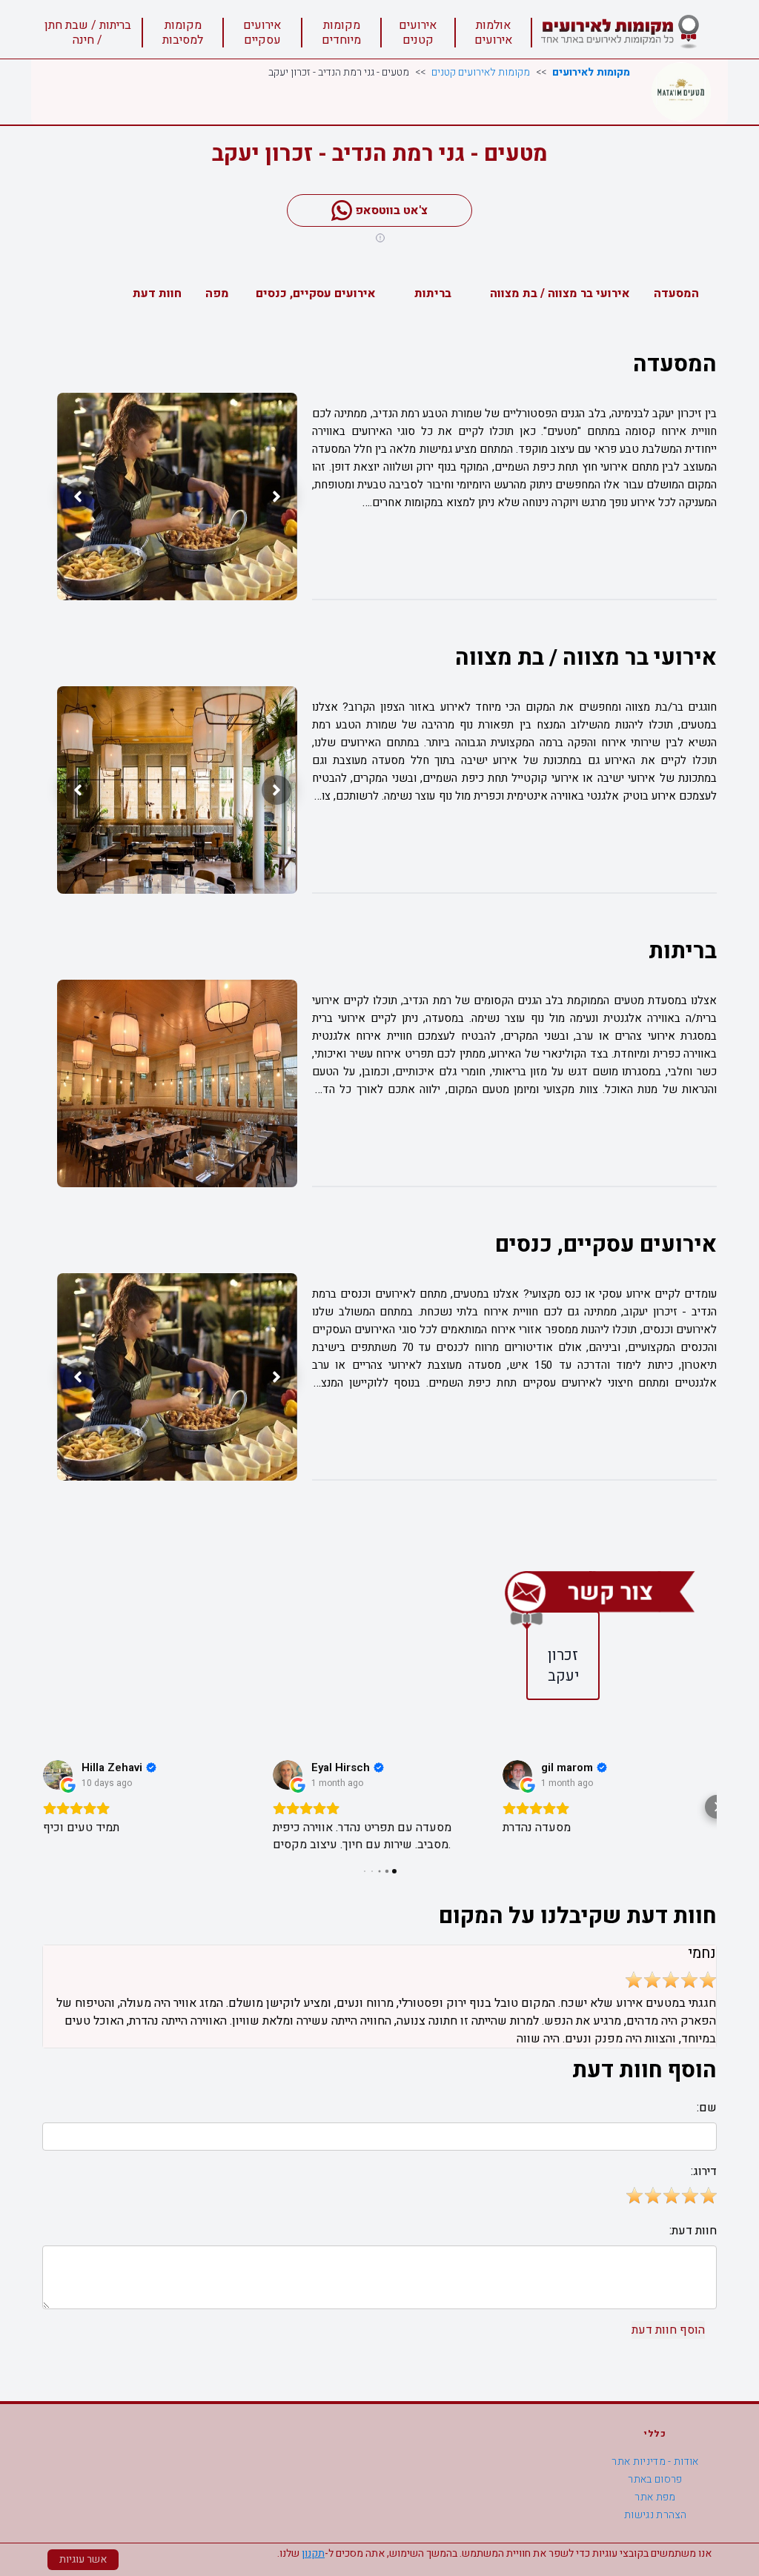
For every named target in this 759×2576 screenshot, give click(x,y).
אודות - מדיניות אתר (655, 2462)
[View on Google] (58, 1775)
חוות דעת (157, 293)
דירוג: (704, 2171)
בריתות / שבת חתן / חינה (88, 33)
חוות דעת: (693, 2231)
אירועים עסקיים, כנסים (316, 293)
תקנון (313, 2553)
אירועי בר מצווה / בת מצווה (560, 293)
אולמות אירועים (493, 33)
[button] (42, 1807)
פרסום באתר (655, 2479)
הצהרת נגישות (655, 2515)
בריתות (433, 293)
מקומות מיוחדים (341, 33)
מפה (217, 293)
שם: (707, 2108)
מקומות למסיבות (183, 33)
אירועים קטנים (418, 33)
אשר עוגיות (83, 2559)
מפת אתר (655, 2497)
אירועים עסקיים (262, 33)
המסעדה (676, 293)
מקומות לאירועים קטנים (481, 73)
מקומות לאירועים (591, 73)
